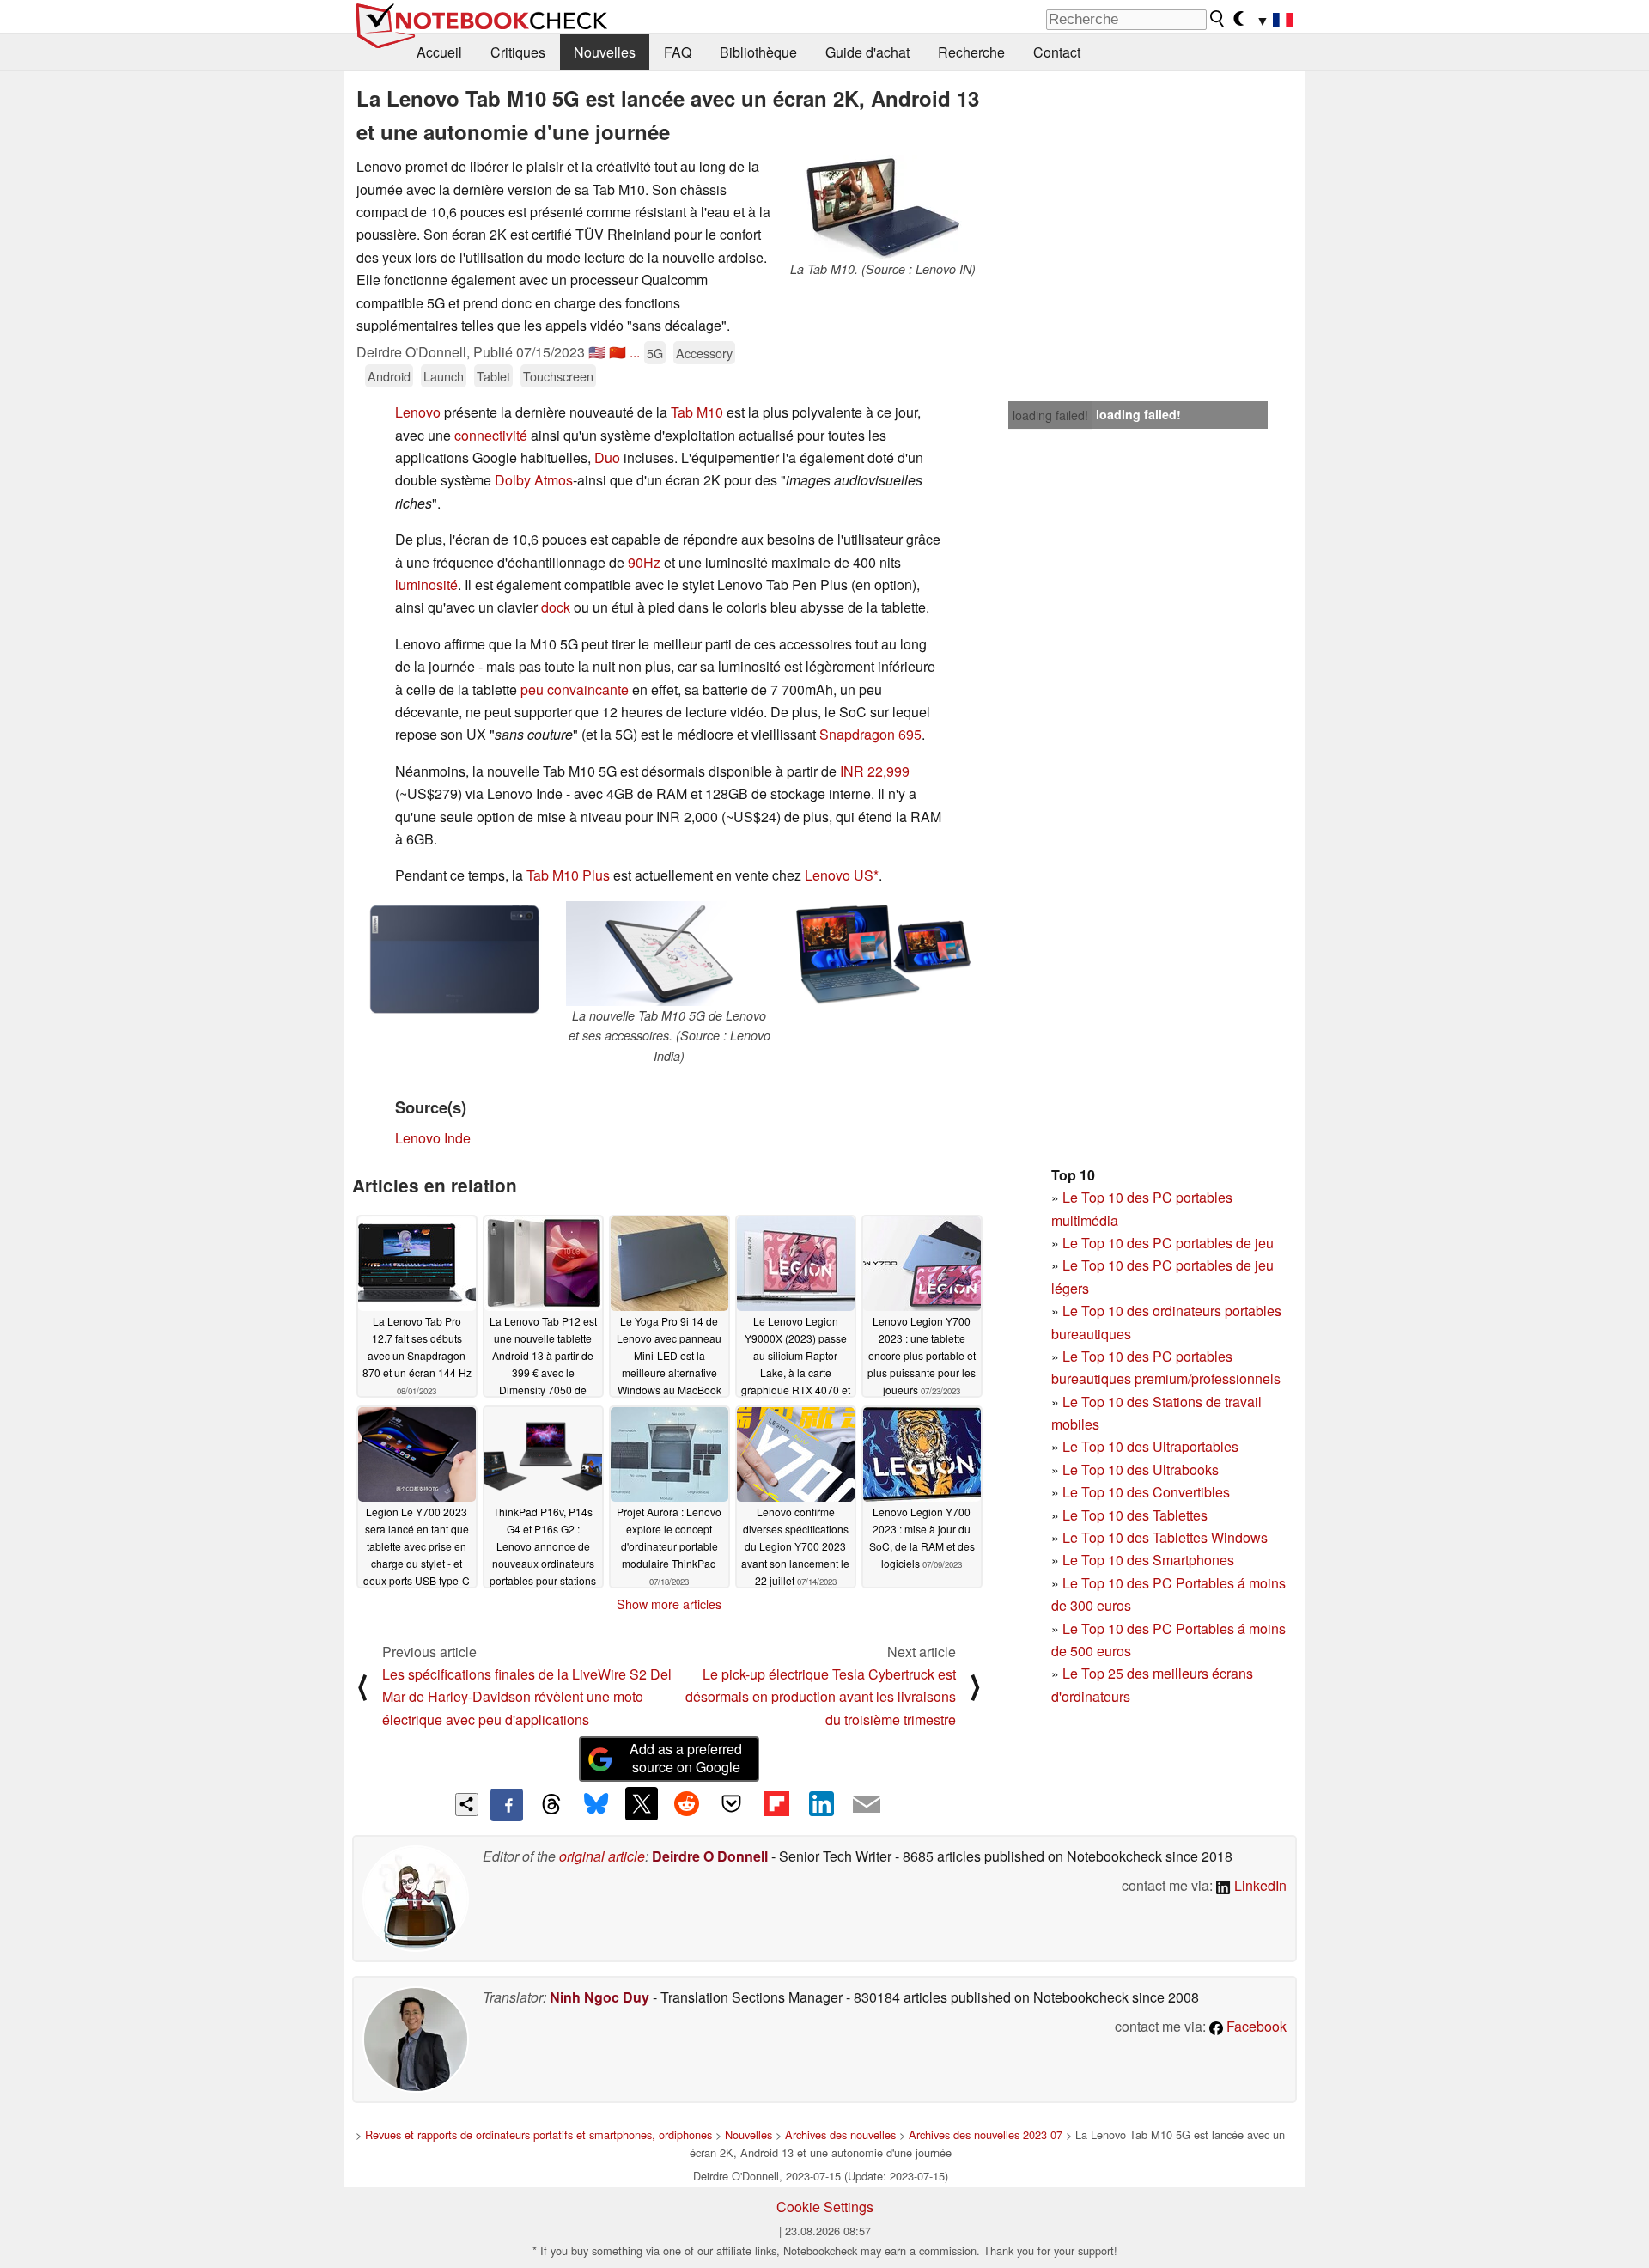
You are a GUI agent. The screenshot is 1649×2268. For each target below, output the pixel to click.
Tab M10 (697, 412)
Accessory (704, 353)
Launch (444, 376)
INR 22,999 (875, 771)
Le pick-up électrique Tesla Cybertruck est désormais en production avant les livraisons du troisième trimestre (821, 1697)
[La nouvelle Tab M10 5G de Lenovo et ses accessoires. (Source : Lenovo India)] (669, 954)
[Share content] (467, 1805)
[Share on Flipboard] (776, 1803)
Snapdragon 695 (870, 734)
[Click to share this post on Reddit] (686, 1803)
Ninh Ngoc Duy (599, 1997)
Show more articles (669, 1604)
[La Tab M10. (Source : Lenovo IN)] (883, 207)
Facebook (1255, 2026)
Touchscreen (558, 376)
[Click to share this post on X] (642, 1803)
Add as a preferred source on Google (686, 1758)
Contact (1057, 52)
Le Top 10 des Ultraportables (1150, 1446)
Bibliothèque (758, 52)
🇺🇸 (597, 352)
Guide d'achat (867, 52)
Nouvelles (605, 52)
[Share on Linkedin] (821, 1803)
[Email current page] (867, 1805)
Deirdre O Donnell (710, 1856)
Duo (607, 457)
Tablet (493, 376)
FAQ (678, 52)
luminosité (426, 585)
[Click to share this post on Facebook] (507, 1805)
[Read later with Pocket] (732, 1803)
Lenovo (418, 412)
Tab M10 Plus (568, 875)
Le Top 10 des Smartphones (1148, 1560)
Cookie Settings (825, 2207)
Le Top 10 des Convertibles (1146, 1492)
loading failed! (1050, 415)
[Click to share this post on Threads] (551, 1805)
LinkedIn (1259, 1885)
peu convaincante (575, 689)
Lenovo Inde (433, 1138)
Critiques (518, 52)
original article (602, 1856)
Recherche (971, 52)
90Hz (644, 562)
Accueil (439, 52)
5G (655, 353)
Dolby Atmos (534, 480)
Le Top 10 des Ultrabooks (1141, 1469)
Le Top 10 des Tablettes (1135, 1515)
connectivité (491, 435)
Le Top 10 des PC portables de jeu (1168, 1243)
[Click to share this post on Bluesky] (596, 1805)
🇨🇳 (618, 352)
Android (389, 376)
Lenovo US (839, 875)
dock (556, 607)
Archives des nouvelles (840, 2134)
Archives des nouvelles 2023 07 (986, 2134)
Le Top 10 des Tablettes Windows (1165, 1537)
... (635, 352)
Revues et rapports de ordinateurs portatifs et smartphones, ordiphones (539, 2134)
